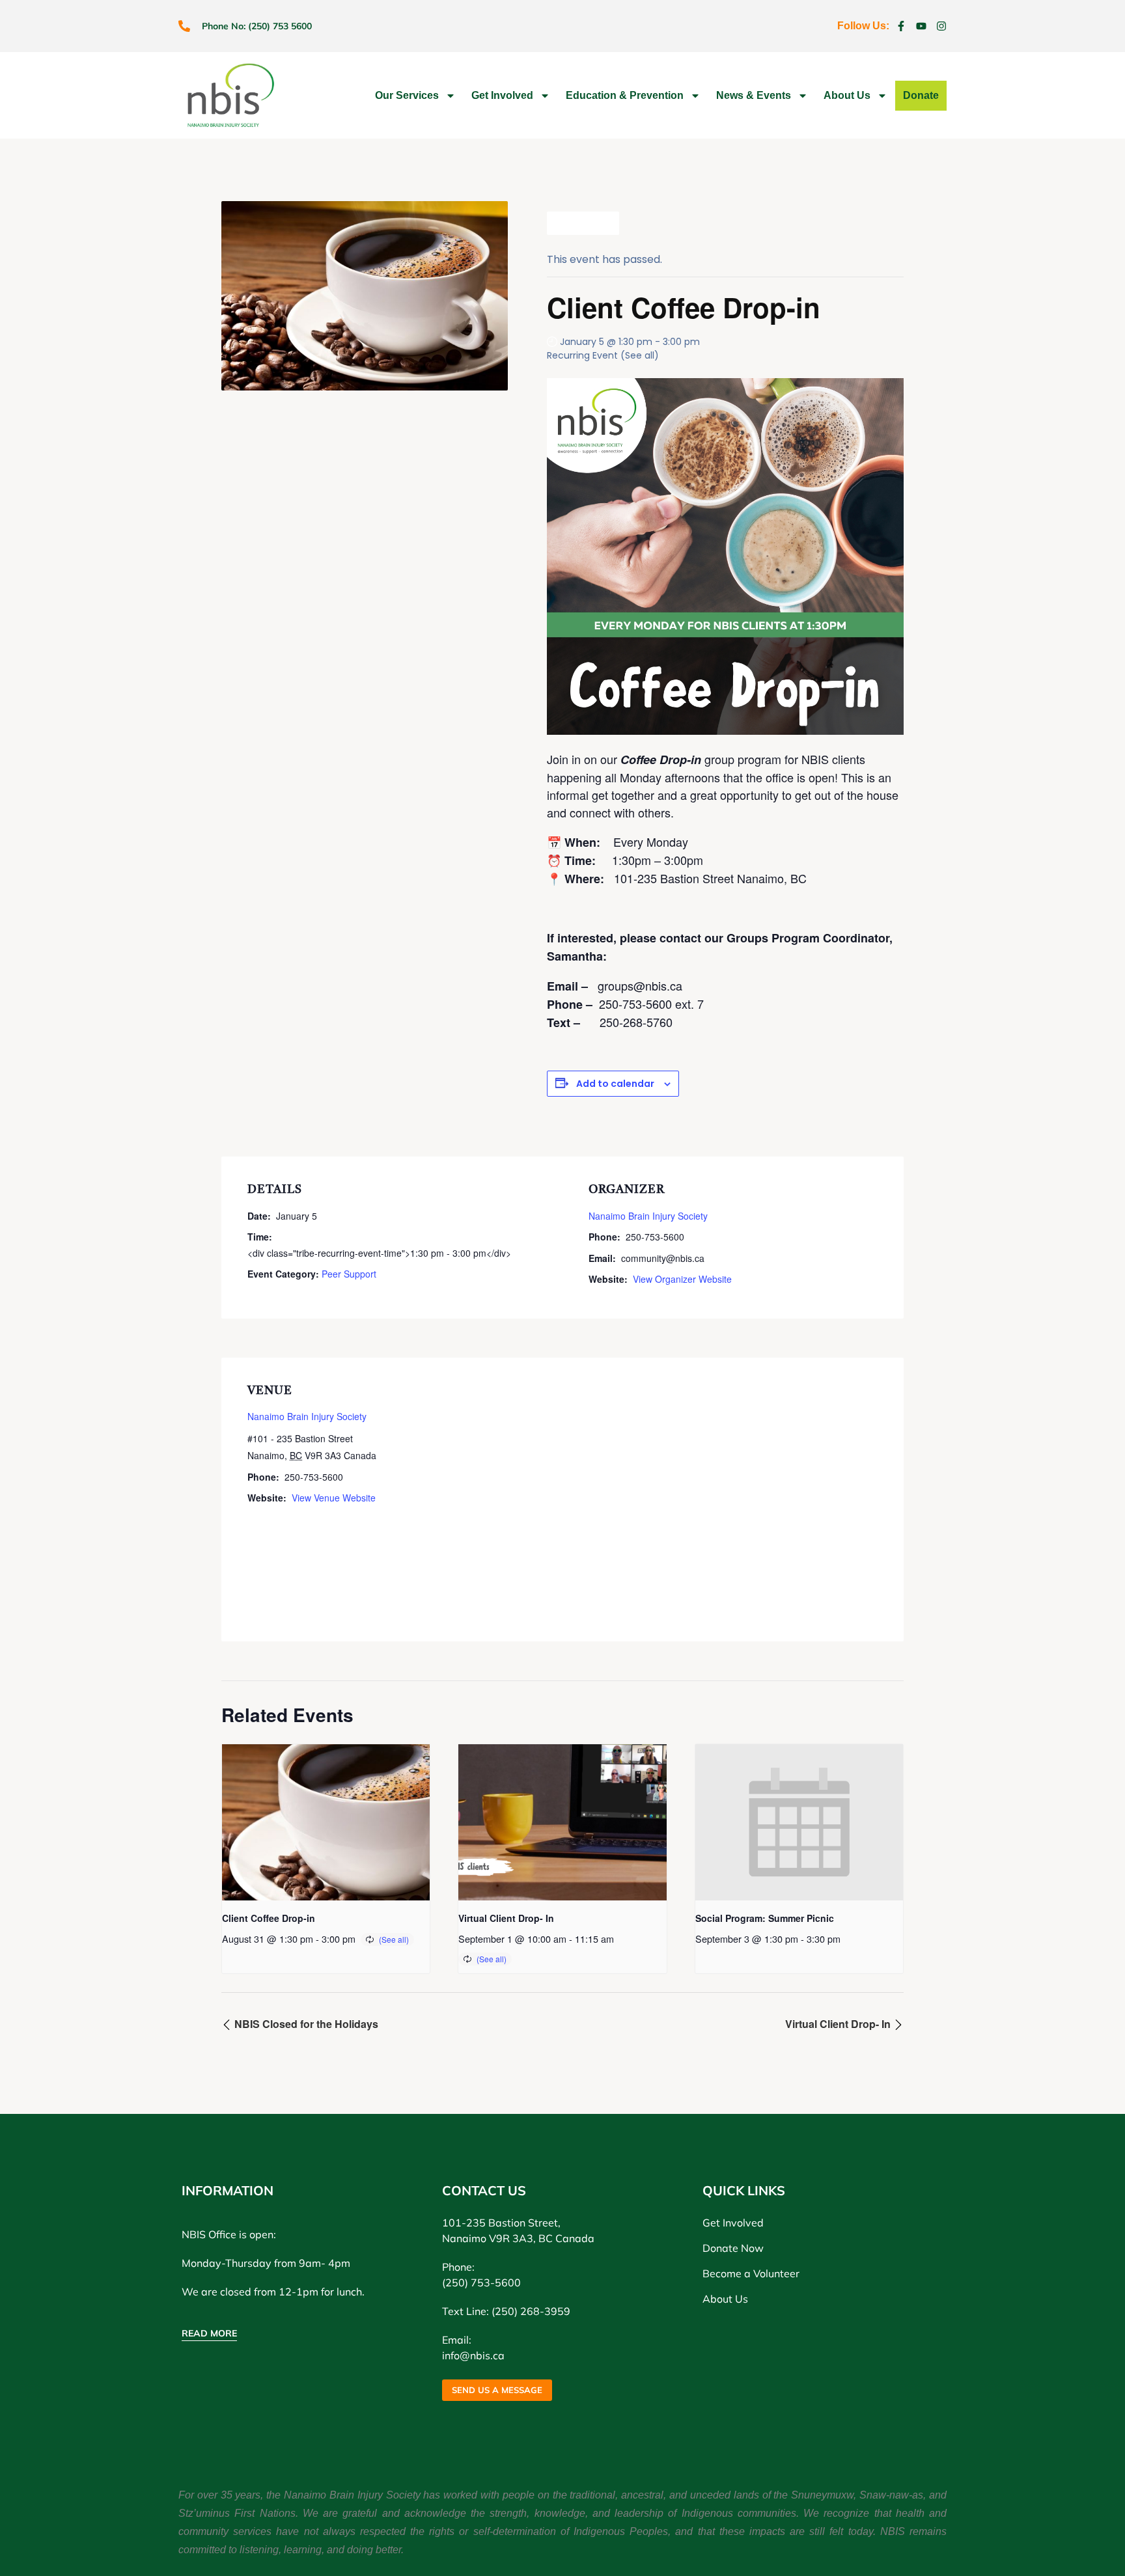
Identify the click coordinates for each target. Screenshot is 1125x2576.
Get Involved (502, 95)
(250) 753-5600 (481, 2282)
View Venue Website (334, 1498)
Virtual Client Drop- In (506, 1918)
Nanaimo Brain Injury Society (648, 1216)
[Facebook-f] (901, 26)
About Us (847, 95)
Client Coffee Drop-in (269, 1918)
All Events (588, 223)
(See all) (640, 355)
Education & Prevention (625, 95)
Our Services (407, 95)
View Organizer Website (682, 1279)
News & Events (754, 95)
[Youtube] (921, 26)
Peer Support (349, 1274)
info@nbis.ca (473, 2355)
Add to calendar (615, 1084)
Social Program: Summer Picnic (765, 1918)
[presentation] (326, 1822)
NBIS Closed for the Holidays (305, 2024)
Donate (921, 95)
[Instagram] (941, 26)
